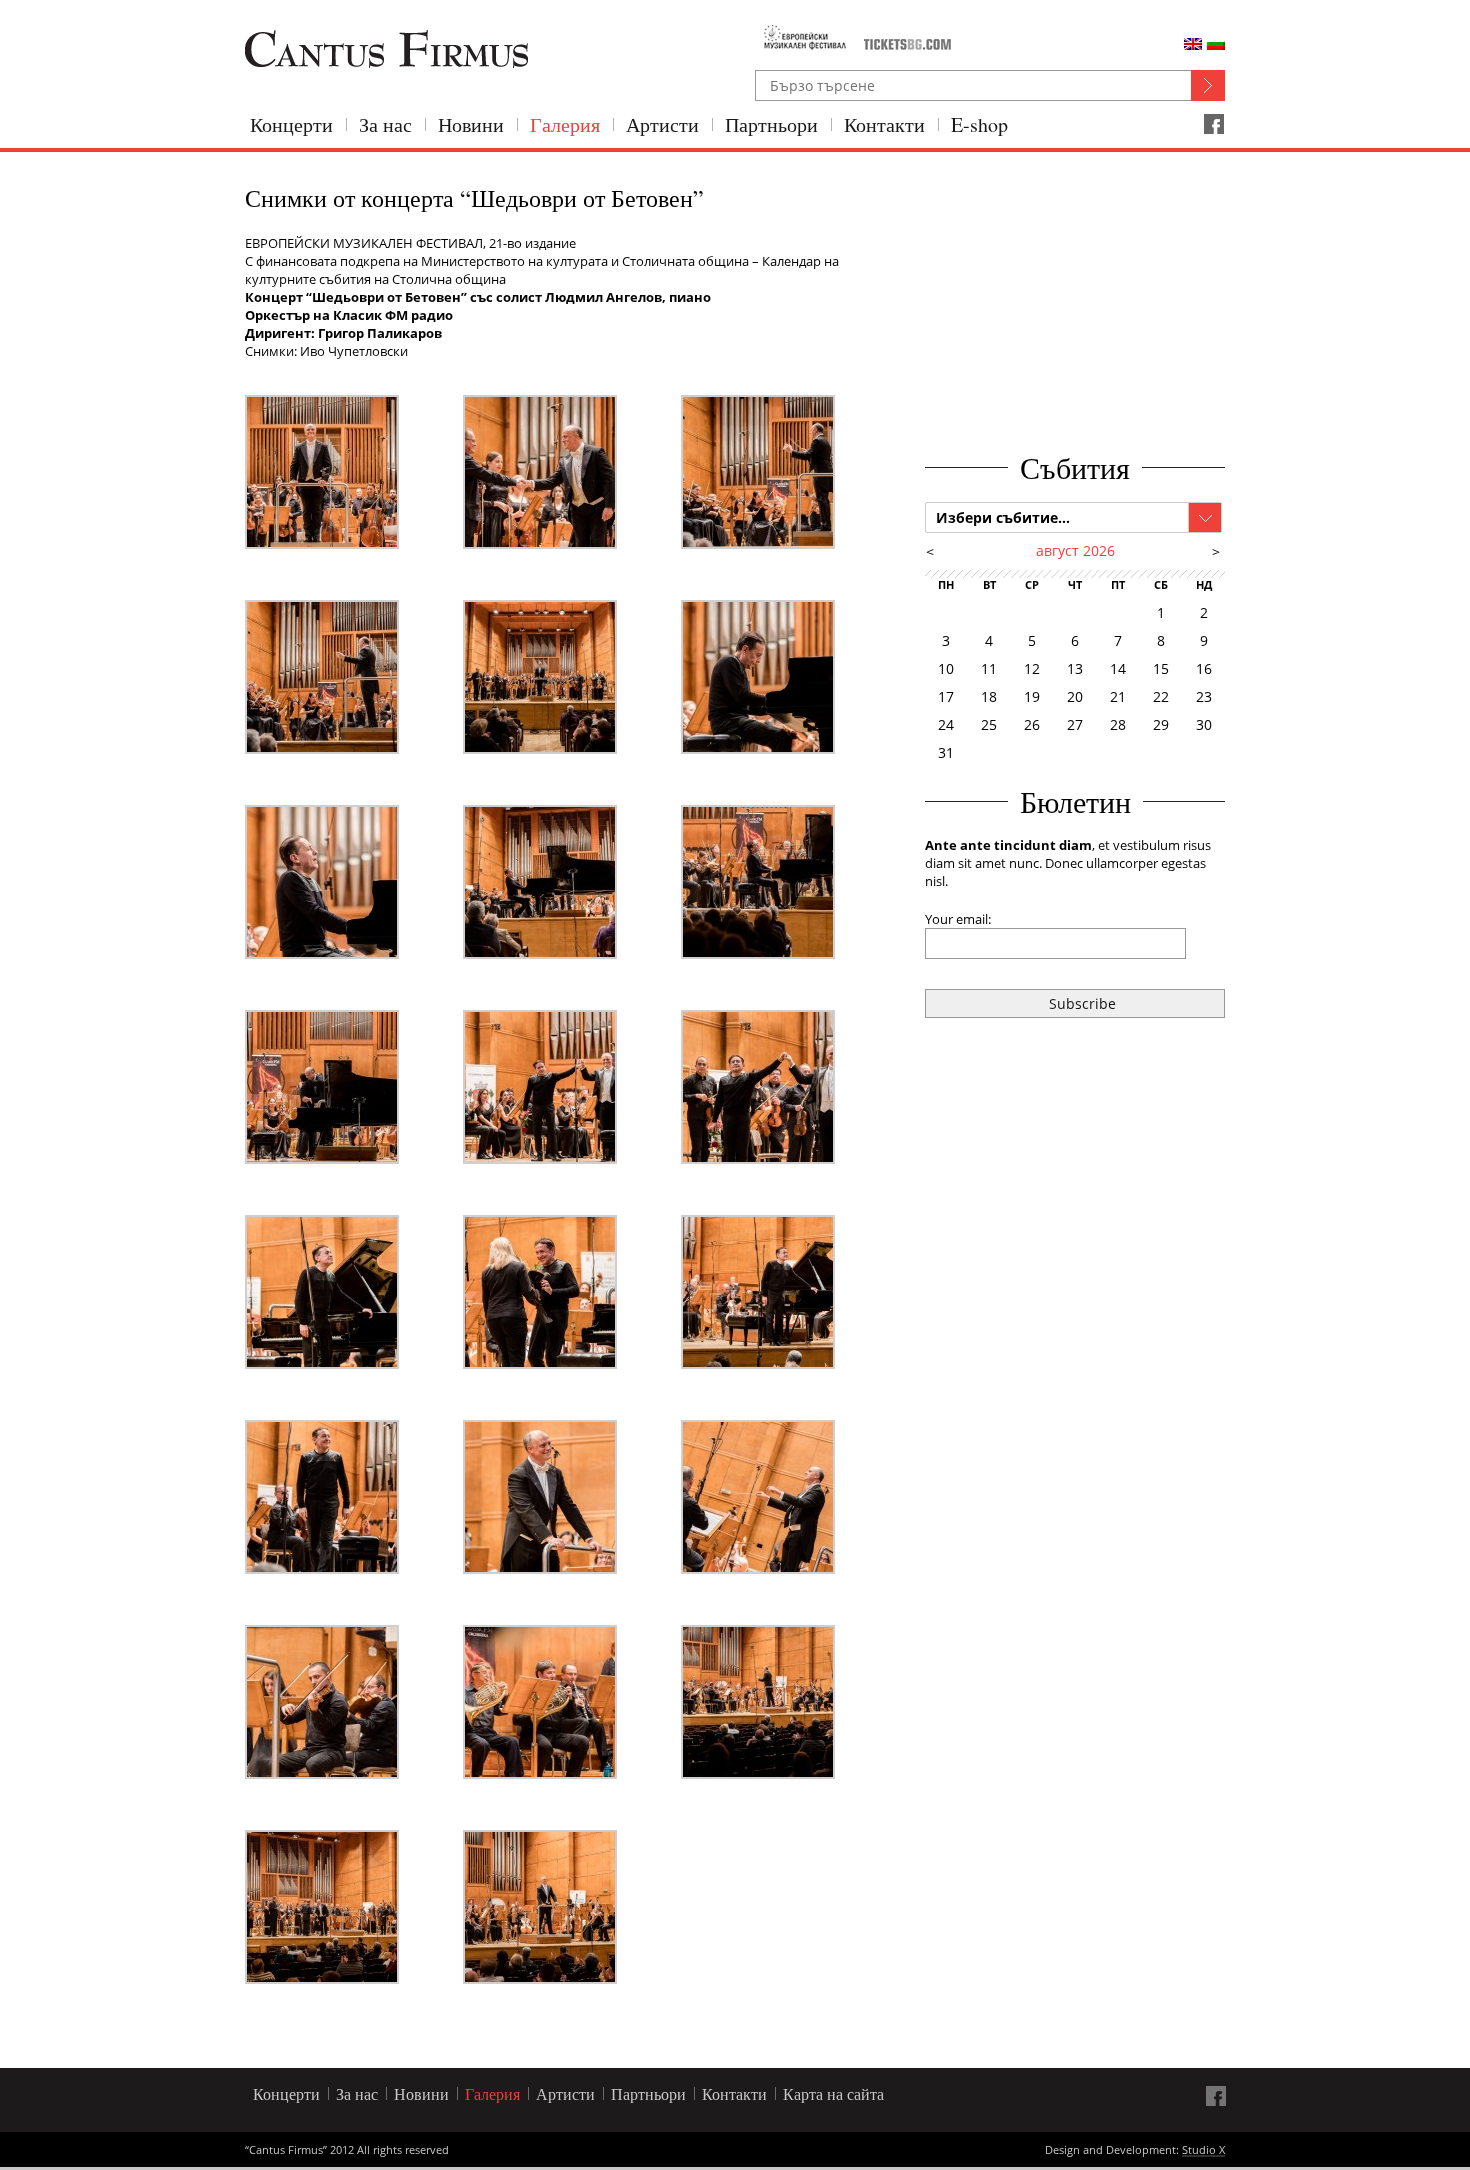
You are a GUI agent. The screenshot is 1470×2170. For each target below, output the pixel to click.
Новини (471, 124)
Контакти (884, 124)
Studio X (1203, 2151)
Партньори (771, 124)
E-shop (979, 124)
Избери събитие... (1003, 517)
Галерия (565, 124)
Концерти (291, 124)
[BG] (1216, 44)
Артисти (662, 124)
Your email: (958, 919)
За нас (385, 124)
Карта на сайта (833, 2093)
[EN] (1193, 44)
